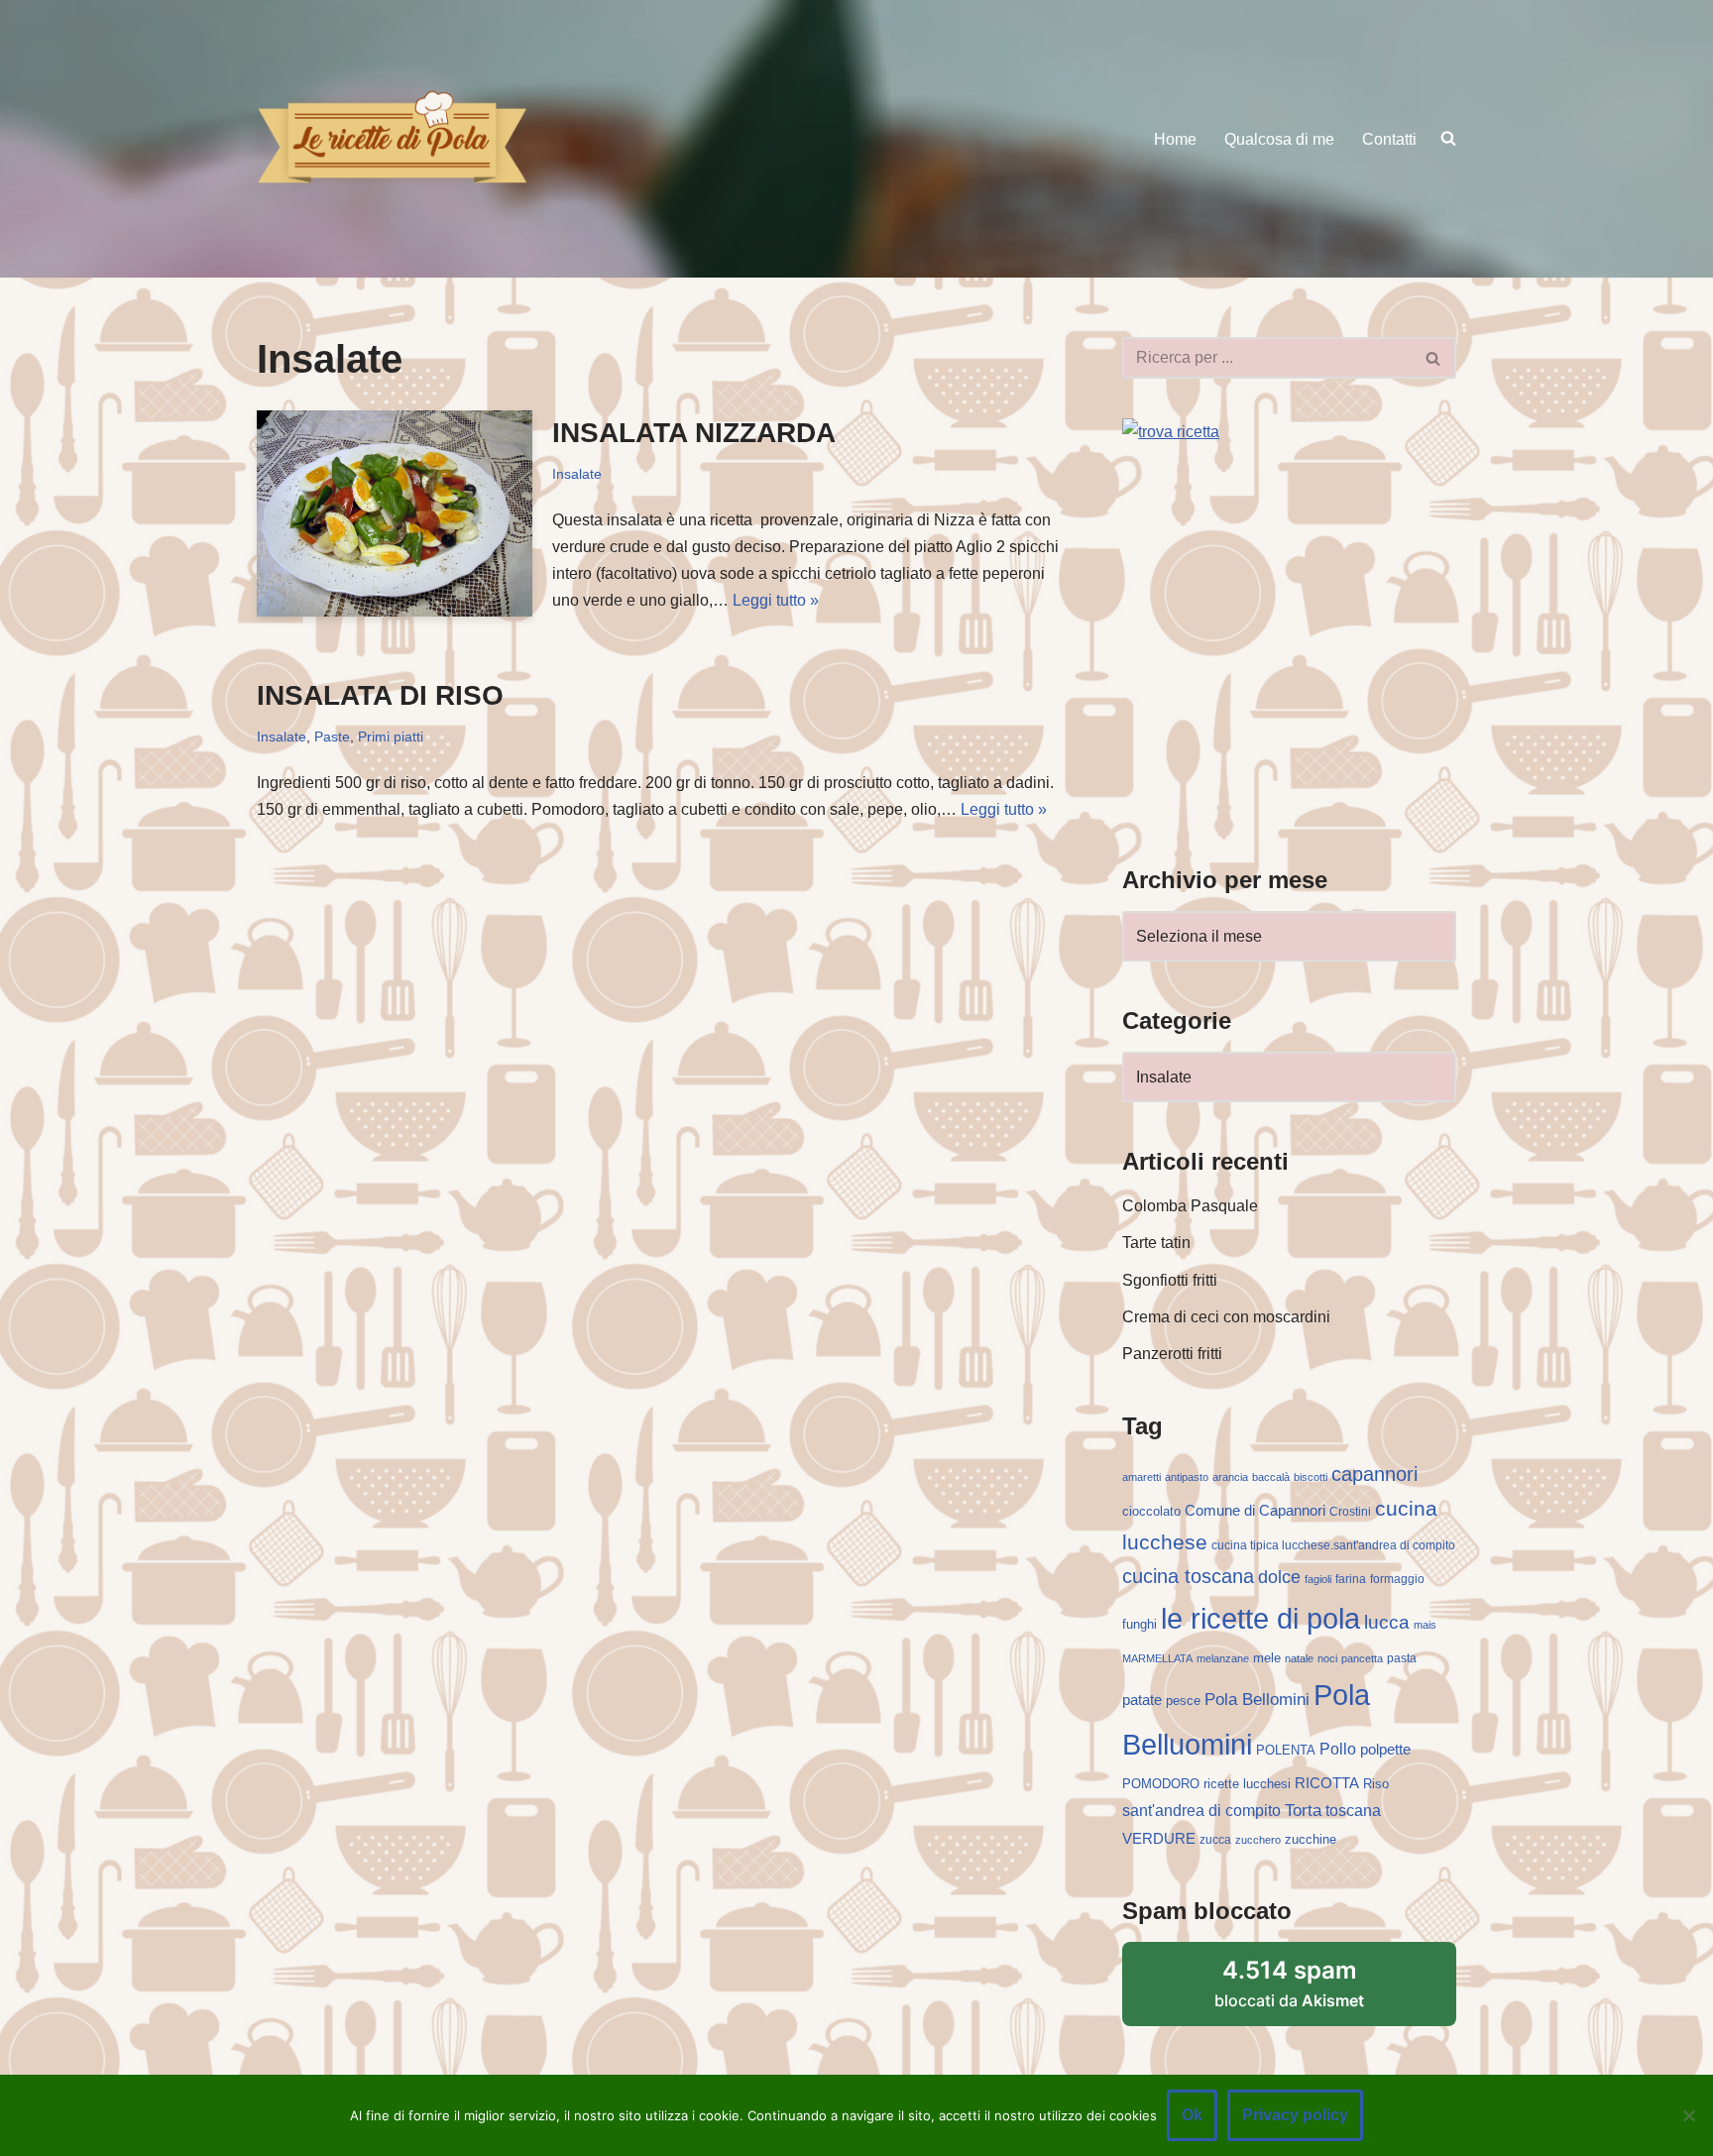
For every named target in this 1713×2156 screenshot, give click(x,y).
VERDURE (1159, 1839)
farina (1351, 1579)
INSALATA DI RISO (380, 695)
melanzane (1223, 1658)
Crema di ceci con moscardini (1226, 1317)
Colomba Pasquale (1190, 1206)
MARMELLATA (1157, 1658)
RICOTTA (1327, 1783)
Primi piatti (391, 737)
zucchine (1311, 1839)
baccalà (1271, 1477)
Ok (1192, 2115)
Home (1175, 139)
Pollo (1338, 1749)
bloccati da (1289, 1983)
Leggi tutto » (776, 600)
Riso (1376, 1784)
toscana (1353, 1811)
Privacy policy (1295, 2115)
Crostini (1350, 1512)
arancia (1230, 1477)
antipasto (1187, 1477)
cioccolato (1151, 1511)
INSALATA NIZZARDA (694, 433)
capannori (1374, 1474)
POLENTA (1286, 1750)
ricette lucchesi (1247, 1784)
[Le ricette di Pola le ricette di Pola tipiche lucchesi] (392, 138)
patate (1142, 1700)
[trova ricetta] (1171, 432)
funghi (1140, 1624)
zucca (1215, 1840)
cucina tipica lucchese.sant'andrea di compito (1333, 1545)
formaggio (1397, 1579)
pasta (1402, 1658)
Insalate (577, 474)
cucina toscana (1188, 1576)
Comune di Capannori (1255, 1511)
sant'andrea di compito (1201, 1811)
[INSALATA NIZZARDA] (395, 513)
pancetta (1362, 1658)
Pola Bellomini (1257, 1700)
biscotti (1311, 1477)
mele (1267, 1658)
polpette (1385, 1749)
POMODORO (1161, 1784)
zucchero (1258, 1840)
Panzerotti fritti (1172, 1354)
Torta (1303, 1810)
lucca (1387, 1622)
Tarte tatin (1156, 1243)
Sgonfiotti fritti (1170, 1280)
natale (1299, 1658)
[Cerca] (1434, 358)
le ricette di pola (1260, 1618)
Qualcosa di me (1279, 139)
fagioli (1318, 1579)
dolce (1279, 1577)
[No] (1688, 2115)
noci (1327, 1658)
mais (1425, 1625)
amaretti (1142, 1477)
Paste (332, 737)
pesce (1183, 1701)
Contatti (1389, 139)
